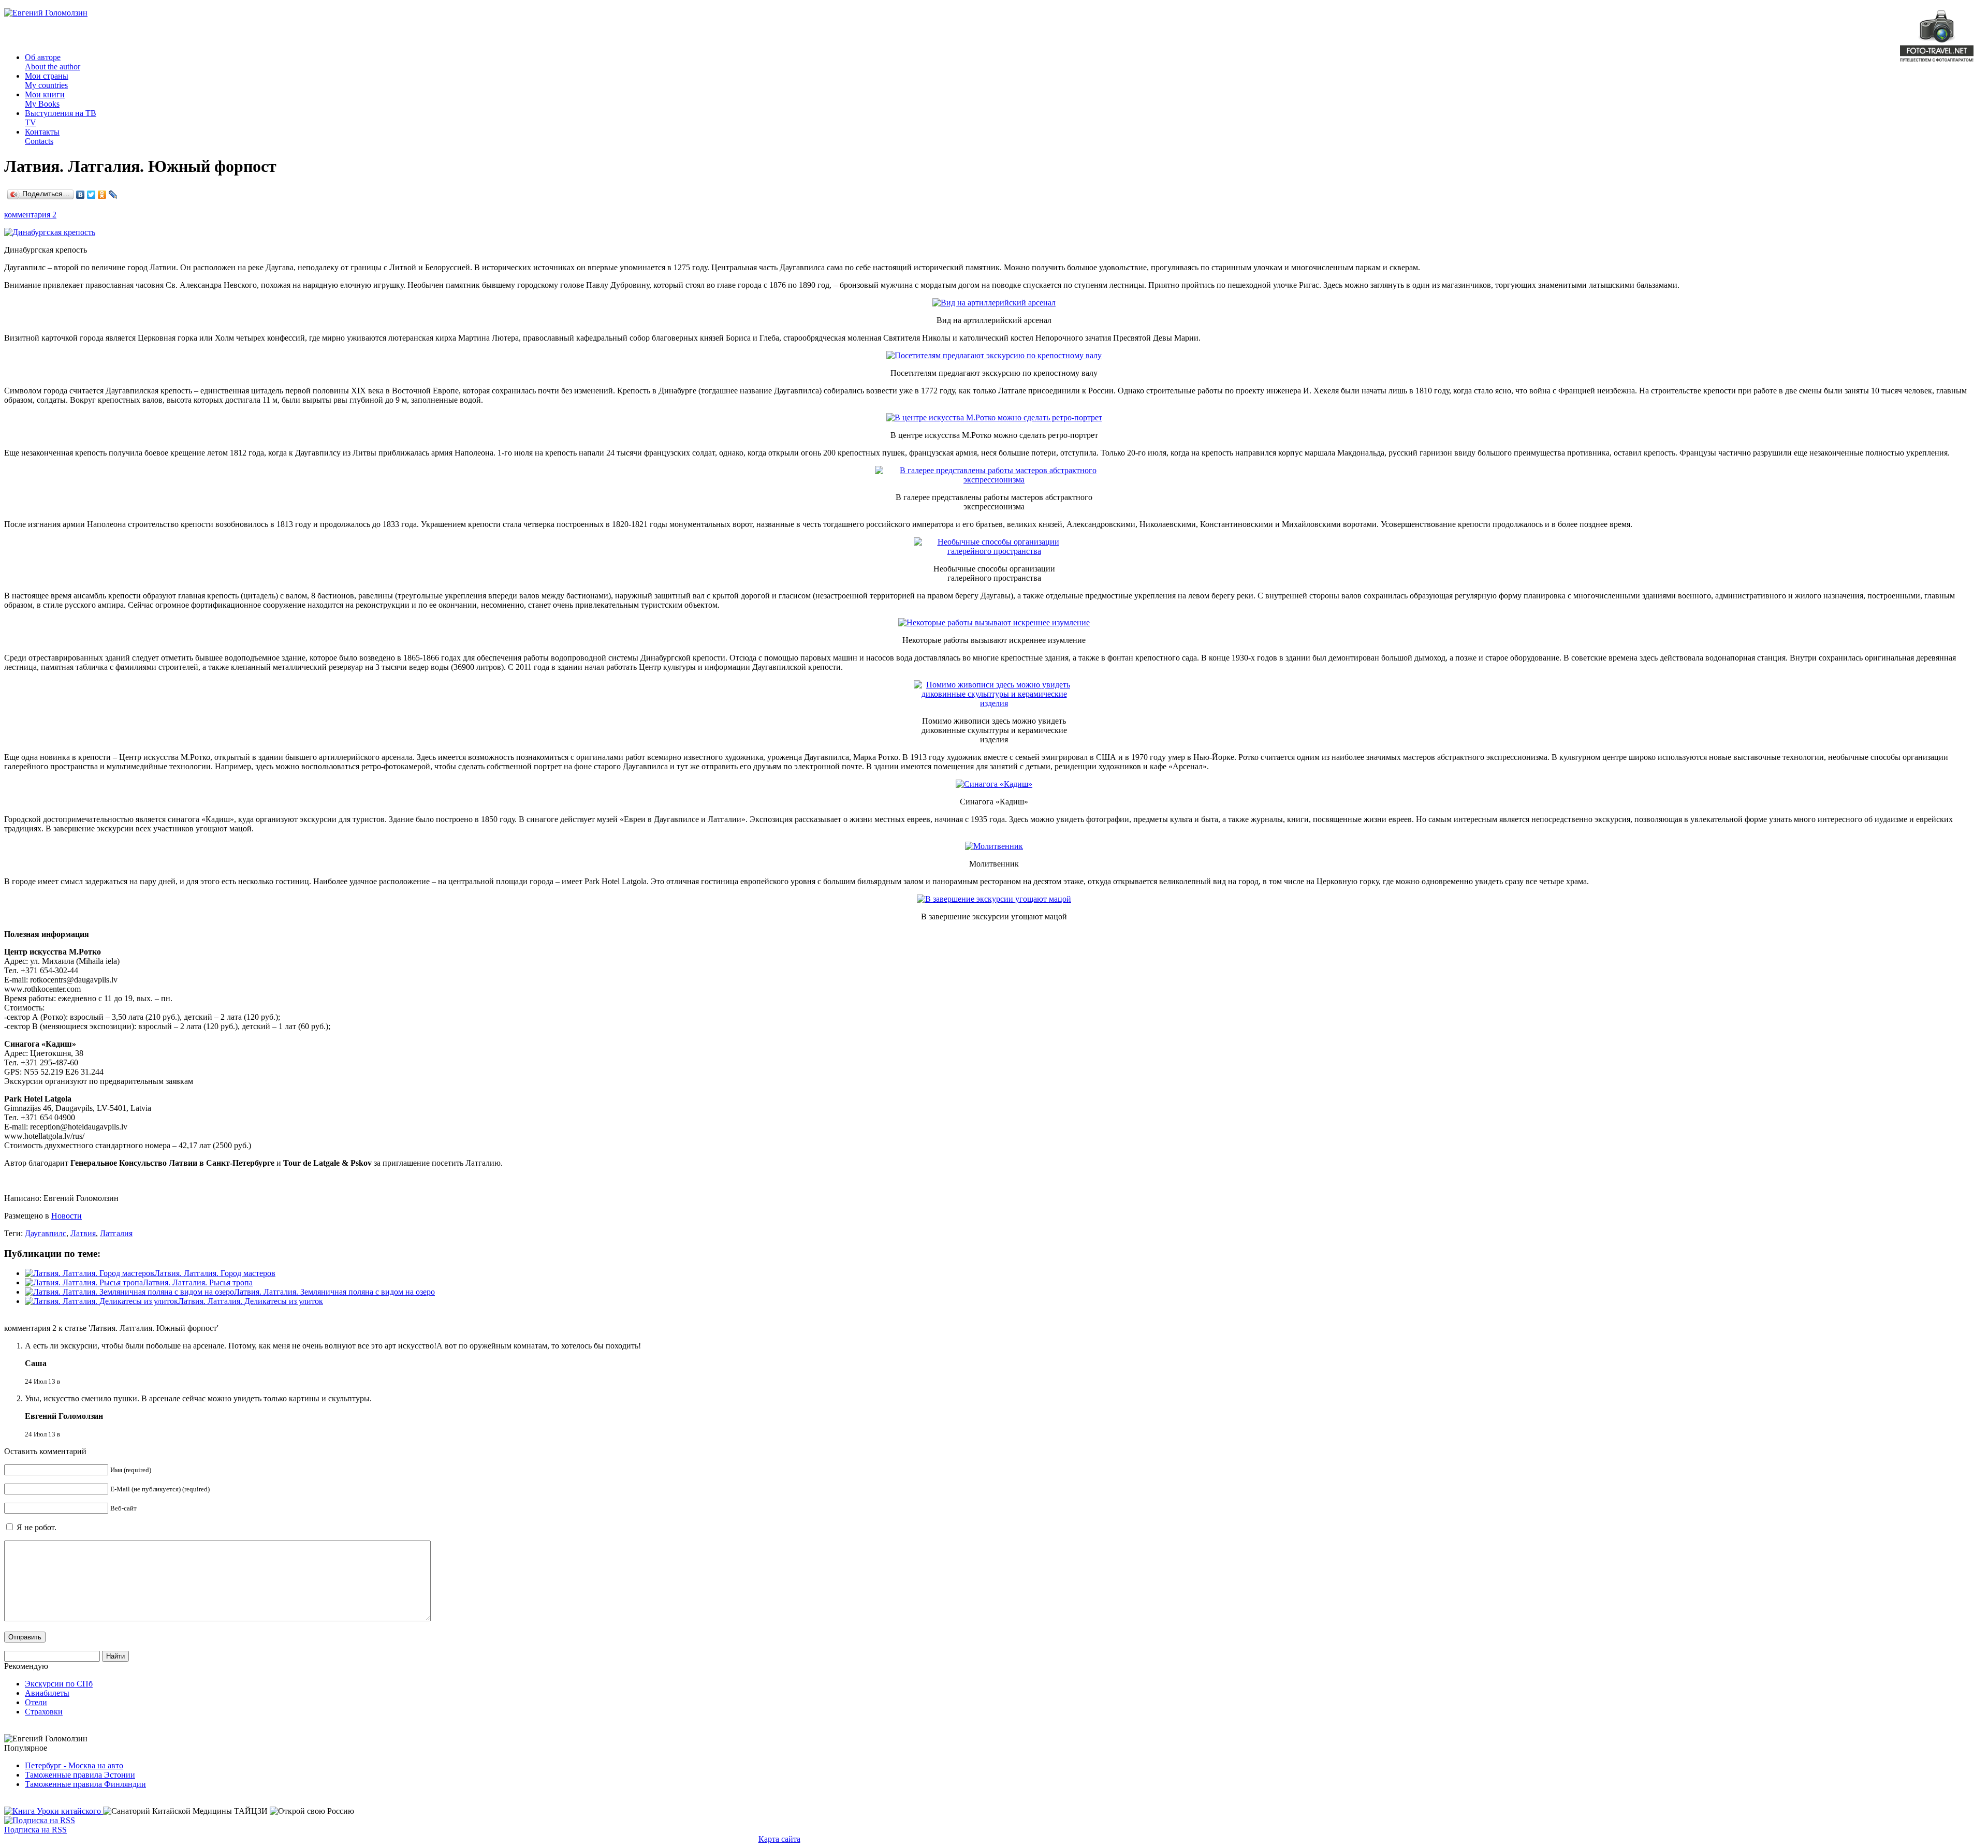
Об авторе (53, 62)
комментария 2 (30, 215)
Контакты (42, 136)
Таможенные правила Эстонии (80, 1775)
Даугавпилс (46, 1233)
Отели (36, 1702)
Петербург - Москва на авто (74, 1765)
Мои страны (47, 80)
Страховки (44, 1712)
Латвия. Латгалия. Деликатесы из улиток (251, 1301)
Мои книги (45, 99)
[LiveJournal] (113, 195)
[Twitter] (91, 195)
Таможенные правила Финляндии (85, 1784)
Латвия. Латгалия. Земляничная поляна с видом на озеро (334, 1292)
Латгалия (116, 1233)
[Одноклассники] (102, 195)
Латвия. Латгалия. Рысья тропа (198, 1282)
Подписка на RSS (35, 1830)
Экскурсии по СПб (59, 1684)
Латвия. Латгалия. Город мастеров (215, 1273)
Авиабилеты (47, 1693)
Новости (67, 1216)
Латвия (83, 1233)
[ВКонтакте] (81, 195)
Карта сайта (779, 1839)
